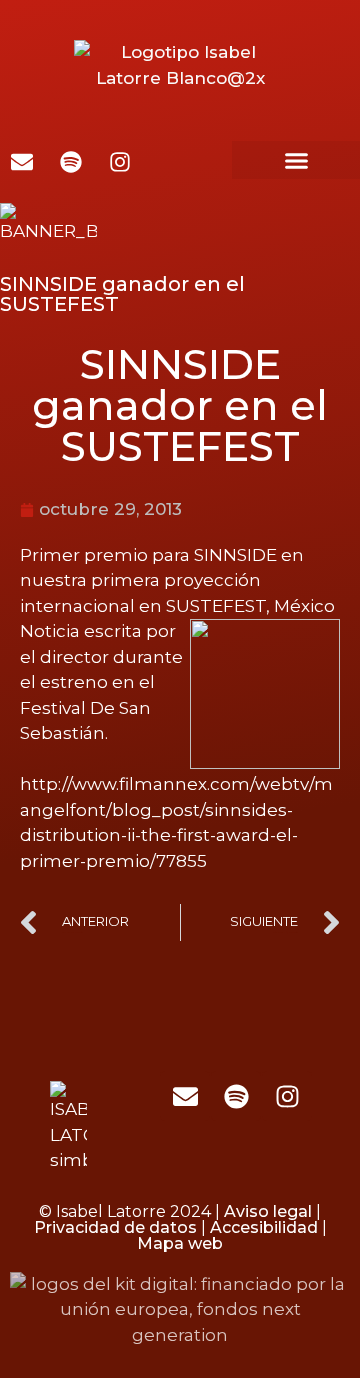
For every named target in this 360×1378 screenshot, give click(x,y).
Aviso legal (268, 1211)
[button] (296, 160)
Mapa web (180, 1243)
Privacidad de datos (115, 1227)
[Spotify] (236, 1096)
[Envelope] (185, 1096)
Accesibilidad (264, 1227)
